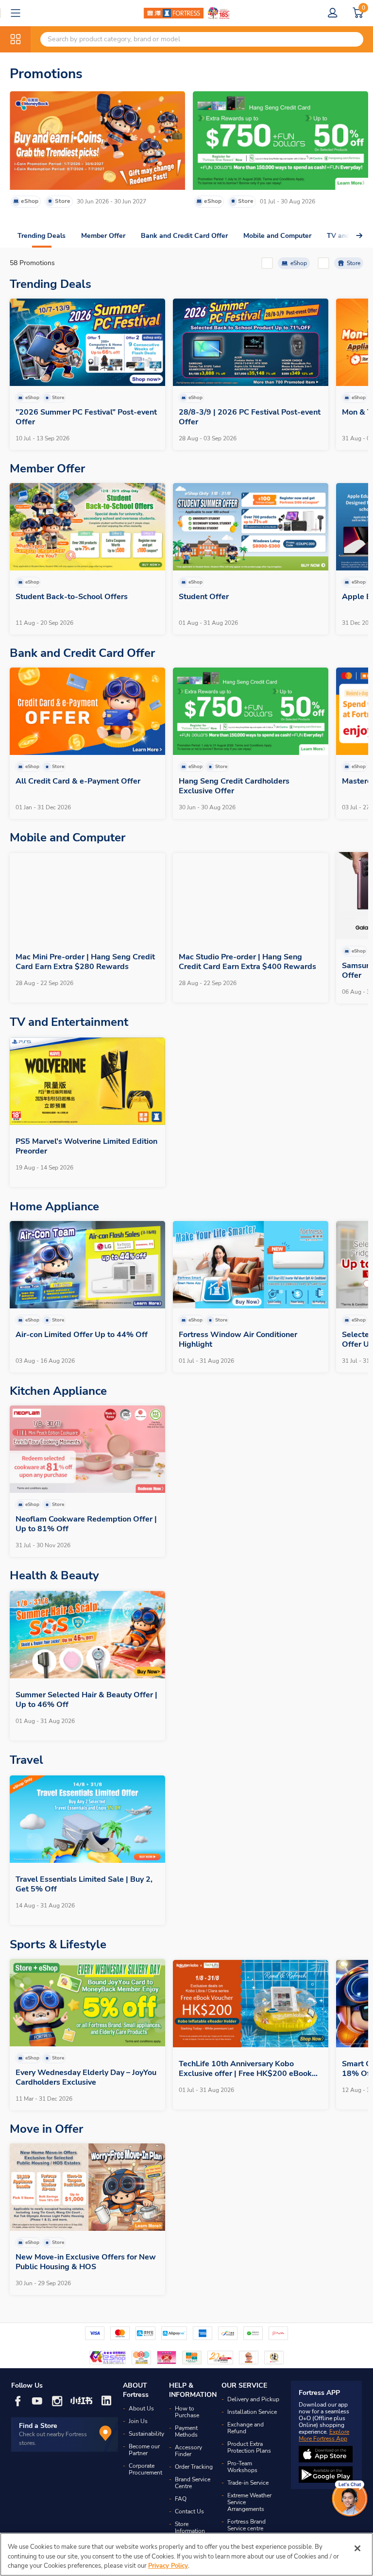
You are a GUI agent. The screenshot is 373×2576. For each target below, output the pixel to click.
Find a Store (38, 2426)
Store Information (190, 2527)
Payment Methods (186, 2431)
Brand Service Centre (193, 2483)
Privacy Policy (168, 2566)
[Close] (357, 2548)
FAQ (181, 2499)
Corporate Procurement (145, 2469)
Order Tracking (194, 2467)
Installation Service (252, 2412)
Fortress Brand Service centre (246, 2525)
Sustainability (146, 2434)
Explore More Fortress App (324, 2435)
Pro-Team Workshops (242, 2467)
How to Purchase (187, 2412)
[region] (186, 2554)
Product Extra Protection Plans (249, 2447)
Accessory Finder (188, 2451)
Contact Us (189, 2511)
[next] (346, 236)
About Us (141, 2409)
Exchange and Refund (246, 2428)
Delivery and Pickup (253, 2399)
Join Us (138, 2421)
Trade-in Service (248, 2483)
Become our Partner (144, 2450)
